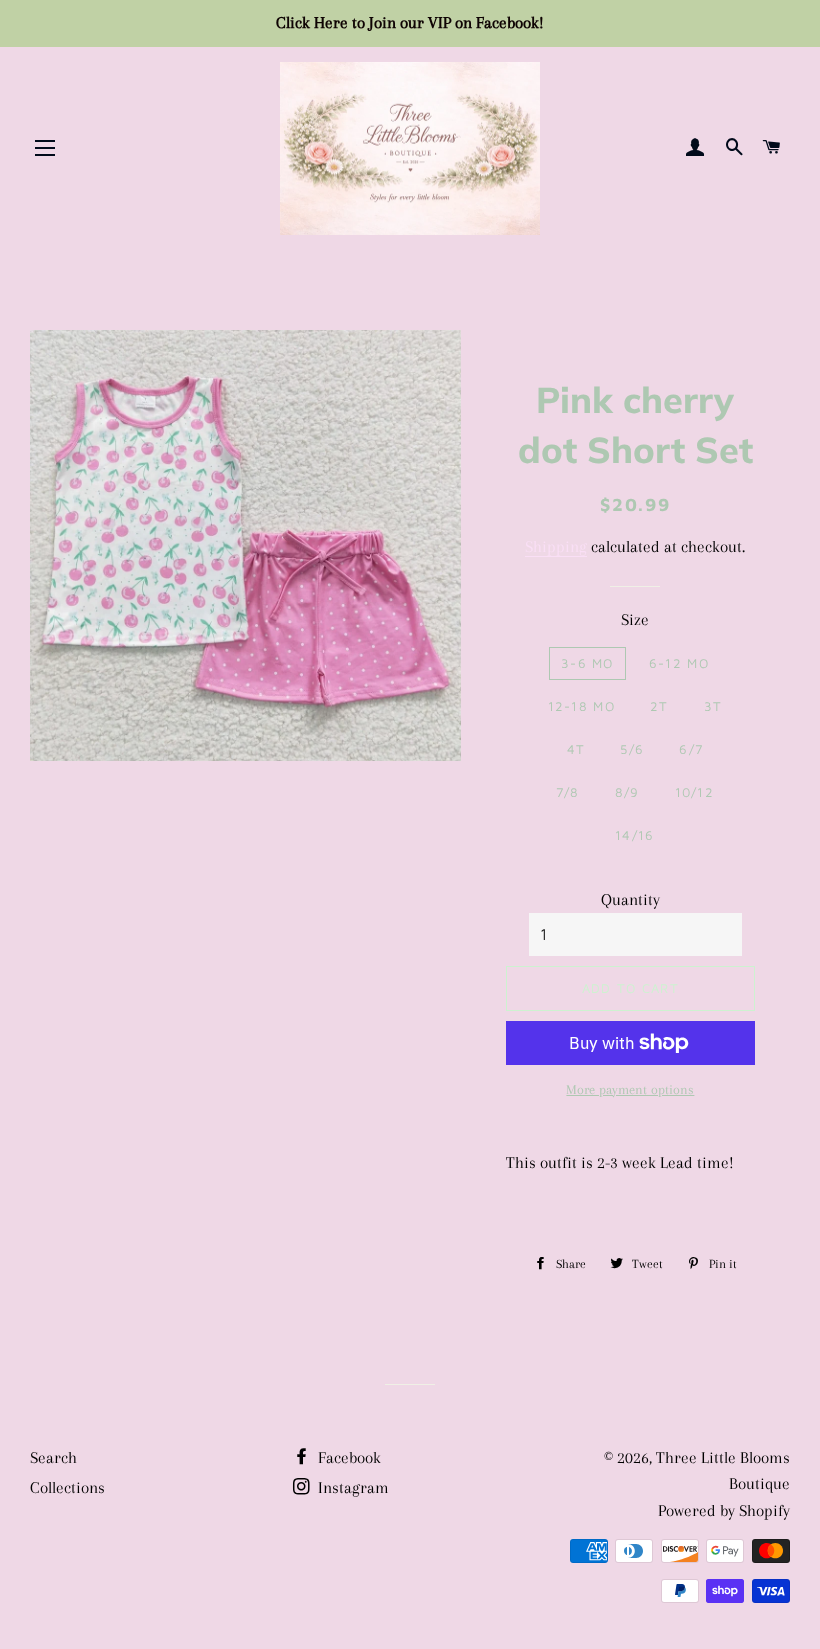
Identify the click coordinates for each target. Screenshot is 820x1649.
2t (659, 706)
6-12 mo (679, 663)
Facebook (347, 1457)
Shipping (556, 546)
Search (53, 1457)
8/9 (627, 792)
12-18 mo (581, 706)
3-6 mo (587, 663)
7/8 (568, 792)
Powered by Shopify (724, 1510)
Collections (67, 1487)
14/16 (635, 835)
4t (576, 749)
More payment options (630, 1089)
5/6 (632, 749)
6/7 (691, 749)
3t (713, 706)
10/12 (695, 792)
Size (635, 619)
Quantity (630, 899)
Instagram (351, 1487)
